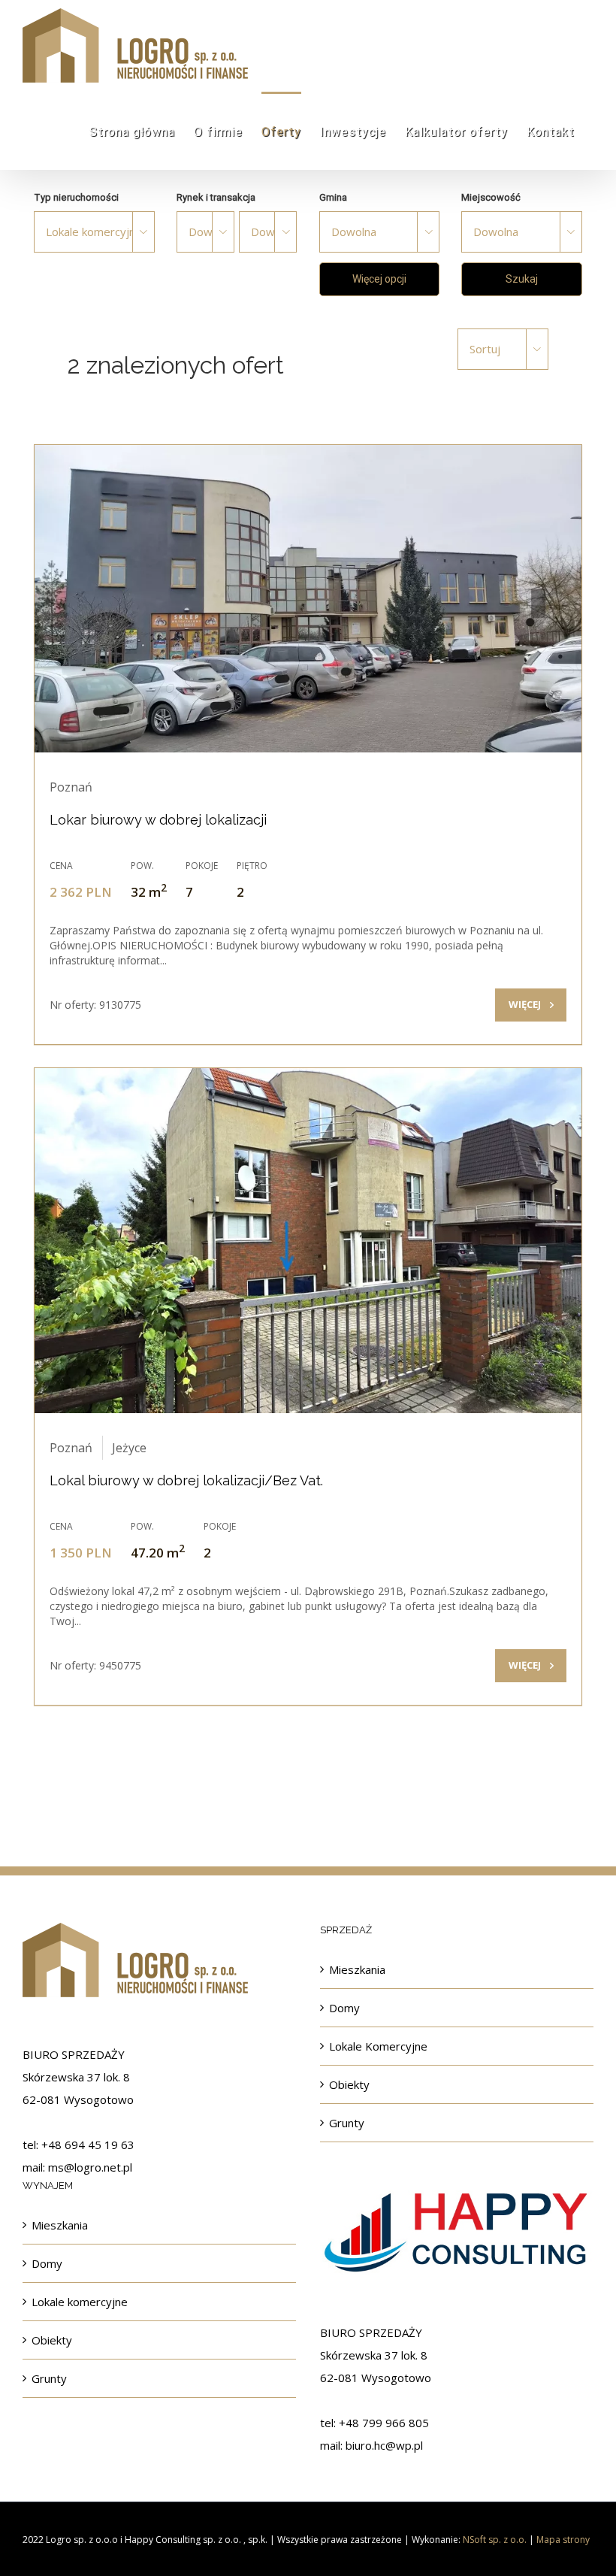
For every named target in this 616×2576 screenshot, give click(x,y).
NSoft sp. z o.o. (495, 2540)
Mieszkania (357, 1969)
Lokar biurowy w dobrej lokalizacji (158, 820)
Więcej (525, 1004)
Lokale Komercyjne (378, 2046)
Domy (344, 2008)
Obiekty (349, 2084)
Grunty (347, 2123)
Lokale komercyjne (80, 2302)
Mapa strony (563, 2540)
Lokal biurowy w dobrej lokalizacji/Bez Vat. (186, 1480)
